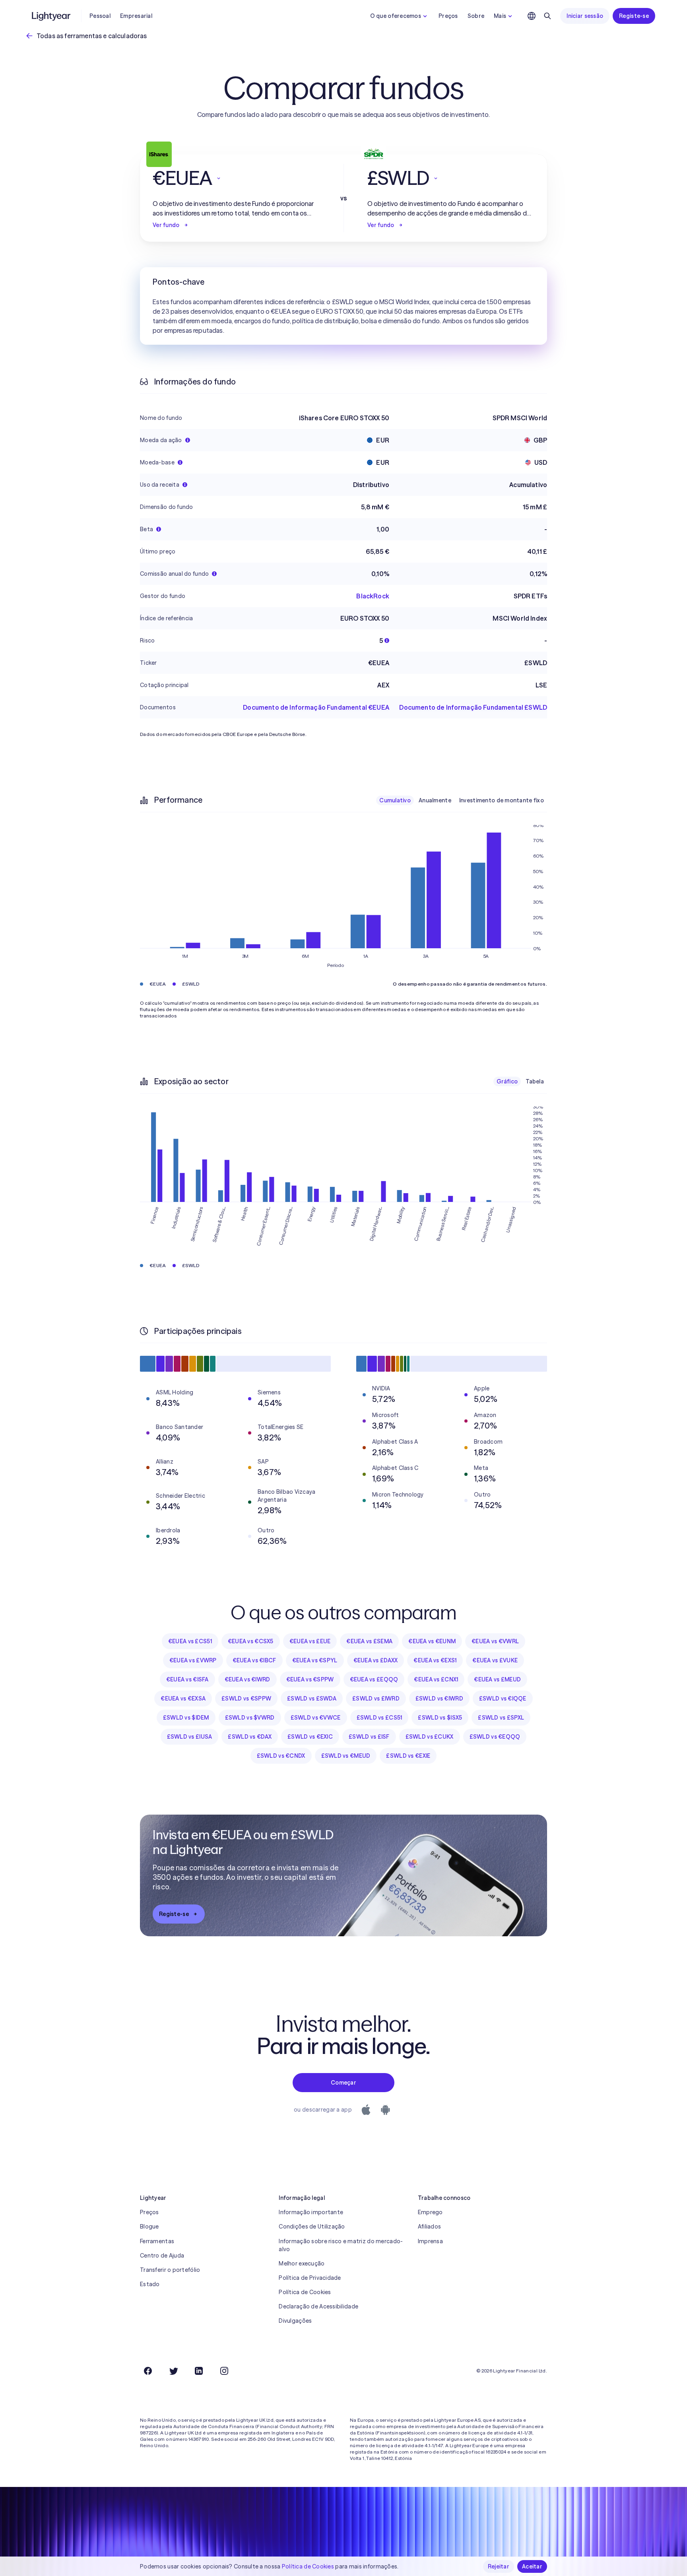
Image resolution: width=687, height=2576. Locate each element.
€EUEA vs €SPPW (310, 1679)
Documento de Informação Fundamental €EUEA (316, 707)
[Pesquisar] (547, 16)
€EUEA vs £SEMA (369, 1641)
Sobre (476, 16)
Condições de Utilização (312, 2227)
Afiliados (430, 2227)
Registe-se (634, 16)
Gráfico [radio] (507, 1081)
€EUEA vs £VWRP (193, 1660)
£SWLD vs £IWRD (376, 1699)
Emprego (430, 2212)
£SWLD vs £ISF (369, 1737)
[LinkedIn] (199, 2371)
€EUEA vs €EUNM (432, 1641)
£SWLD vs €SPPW (246, 1699)
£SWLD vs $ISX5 (440, 1718)
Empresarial (136, 16)
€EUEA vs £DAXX (376, 1660)
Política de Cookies (305, 2292)
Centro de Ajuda (162, 2256)
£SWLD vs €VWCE (316, 1718)
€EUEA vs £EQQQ (374, 1679)
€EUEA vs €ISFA (187, 1679)
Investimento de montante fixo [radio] (502, 800)
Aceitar (532, 2566)
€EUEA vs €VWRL (495, 1641)
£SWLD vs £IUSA (190, 1737)
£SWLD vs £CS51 (379, 1718)
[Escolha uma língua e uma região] (532, 16)
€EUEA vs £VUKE (495, 1660)
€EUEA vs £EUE (310, 1641)
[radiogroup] (462, 800)
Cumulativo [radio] (395, 800)
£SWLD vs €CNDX (281, 1756)
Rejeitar (499, 2566)
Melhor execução (302, 2263)
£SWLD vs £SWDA (312, 1699)
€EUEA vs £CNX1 (436, 1679)
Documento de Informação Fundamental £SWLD (473, 707)
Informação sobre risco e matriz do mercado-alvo (341, 2245)
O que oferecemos (396, 16)
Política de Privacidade (310, 2278)
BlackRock (373, 596)
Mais (500, 16)
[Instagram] (224, 2371)
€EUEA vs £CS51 (190, 1641)
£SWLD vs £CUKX (430, 1737)
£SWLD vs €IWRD (439, 1699)
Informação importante (311, 2212)
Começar (343, 2083)
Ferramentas (157, 2241)
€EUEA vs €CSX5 (251, 1641)
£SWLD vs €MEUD (346, 1756)
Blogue (149, 2227)
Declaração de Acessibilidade (318, 2306)
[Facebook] (148, 2371)
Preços (448, 16)
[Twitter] (173, 2371)
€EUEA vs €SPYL (315, 1660)
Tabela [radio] (535, 1081)
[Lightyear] (52, 16)
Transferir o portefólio (170, 2270)
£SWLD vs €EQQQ (495, 1737)
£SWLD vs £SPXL (501, 1718)
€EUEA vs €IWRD (247, 1679)
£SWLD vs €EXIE (408, 1756)
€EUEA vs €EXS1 (435, 1660)
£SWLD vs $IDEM (186, 1718)
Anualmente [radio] (435, 800)
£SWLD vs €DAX (250, 1737)
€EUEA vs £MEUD (497, 1679)
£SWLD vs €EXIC (310, 1737)
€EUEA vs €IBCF (254, 1660)
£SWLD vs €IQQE (503, 1699)
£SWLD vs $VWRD (250, 1718)
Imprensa (430, 2241)
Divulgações (295, 2321)
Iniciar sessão (585, 16)
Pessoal (100, 16)
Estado (150, 2284)
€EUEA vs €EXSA (183, 1699)
